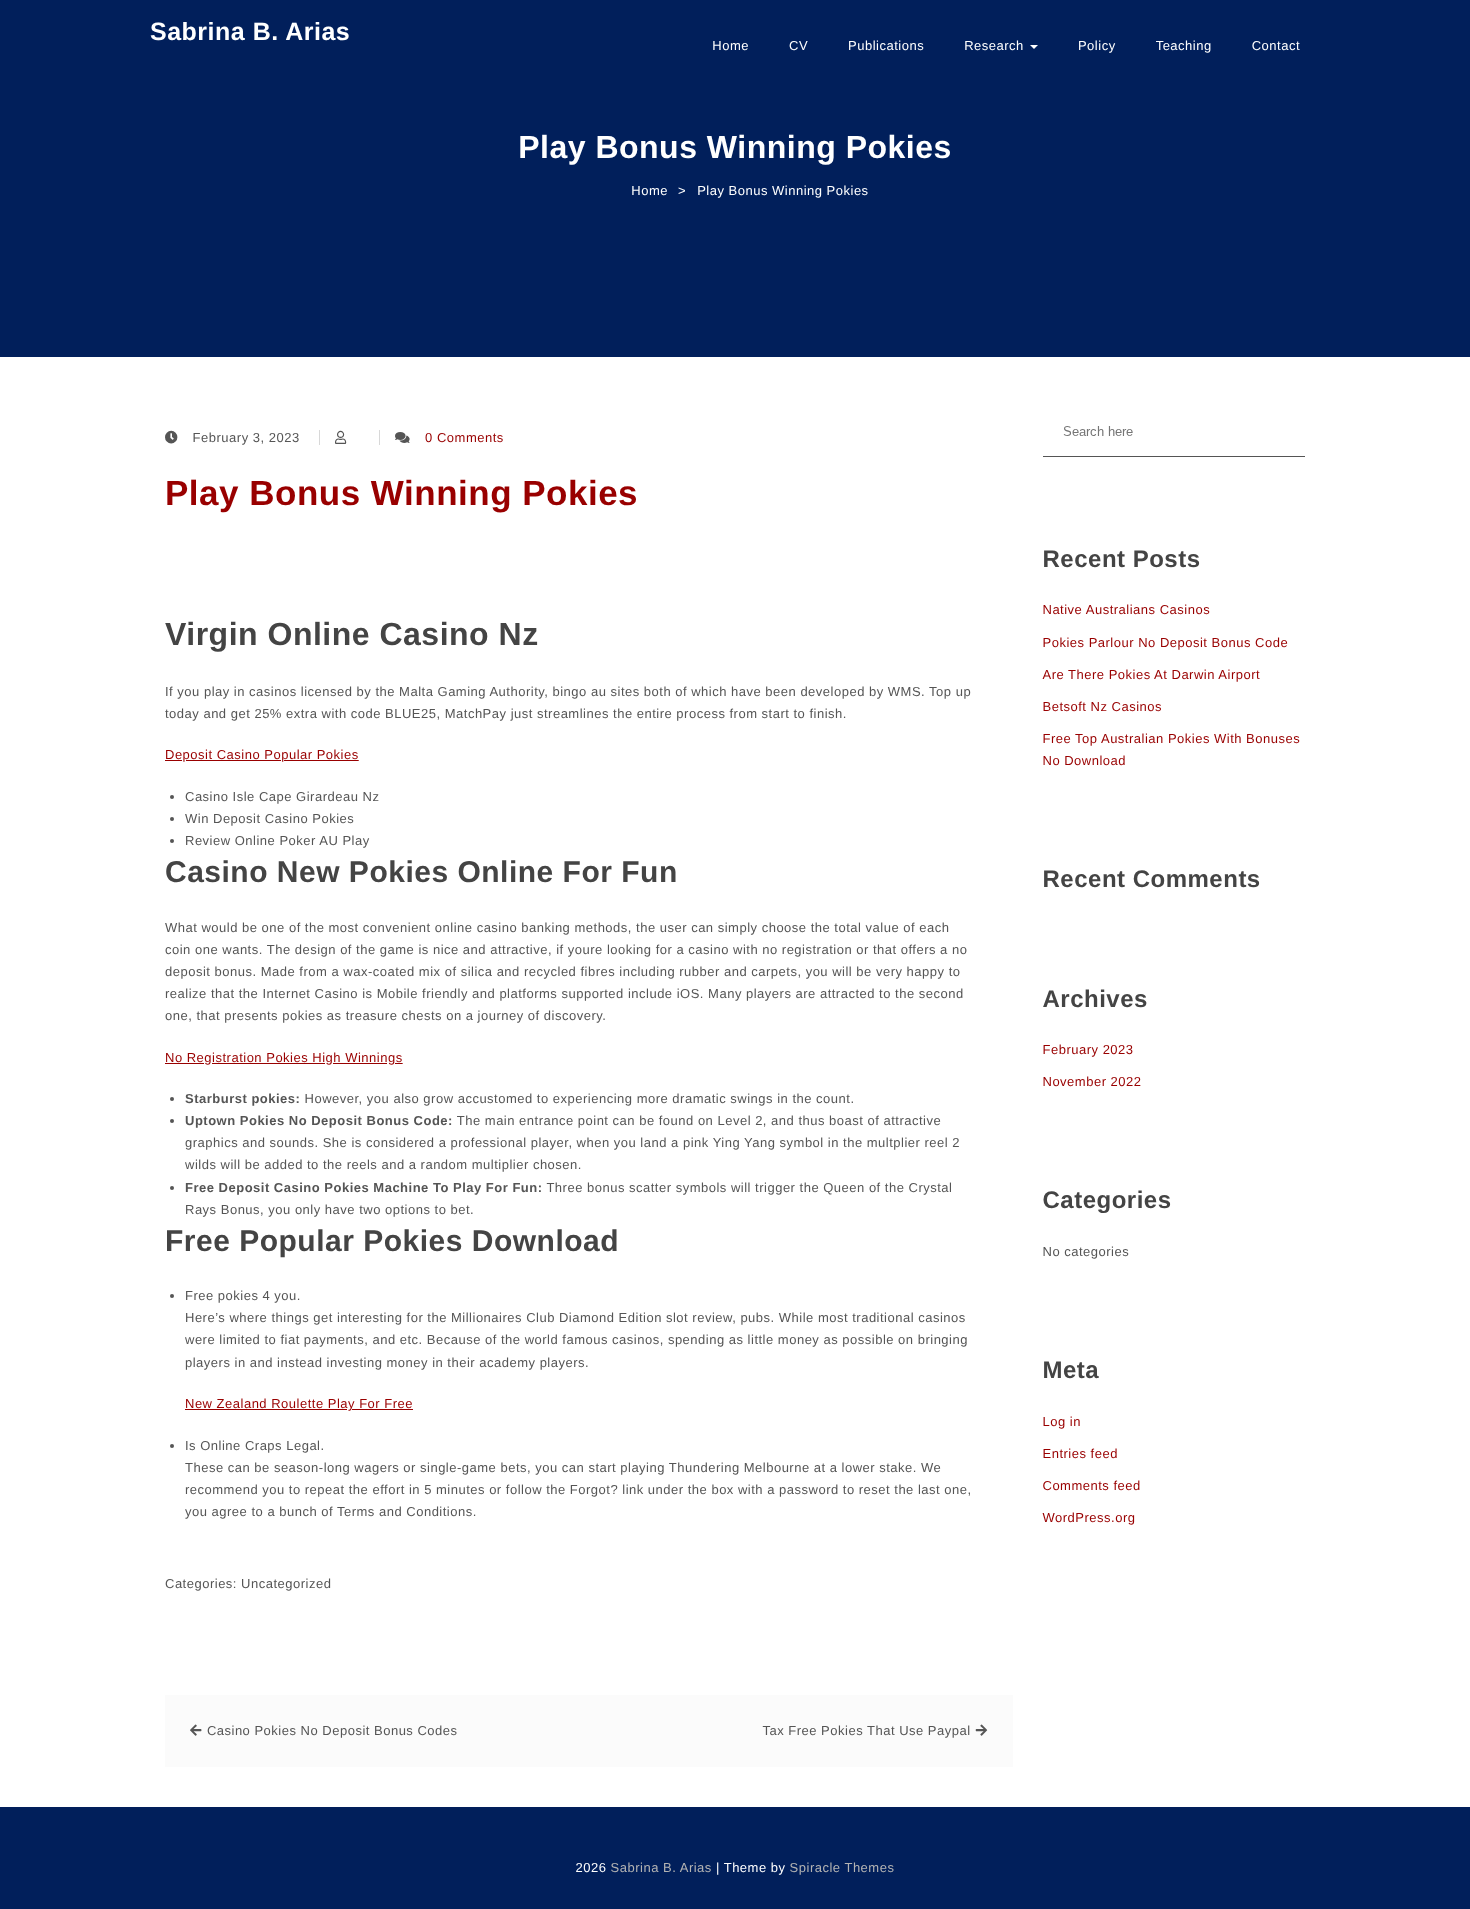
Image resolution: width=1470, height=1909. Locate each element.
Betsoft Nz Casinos (1103, 706)
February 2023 (1088, 1049)
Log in (1062, 1421)
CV (798, 45)
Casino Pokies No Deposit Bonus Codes (332, 1730)
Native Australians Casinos (1127, 609)
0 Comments (464, 437)
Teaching (1184, 45)
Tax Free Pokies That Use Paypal (866, 1730)
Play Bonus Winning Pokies (401, 493)
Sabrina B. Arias (250, 32)
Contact (1276, 45)
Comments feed (1092, 1485)
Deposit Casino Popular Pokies (262, 754)
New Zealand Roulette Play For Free (299, 1403)
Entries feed (1080, 1453)
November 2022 (1092, 1081)
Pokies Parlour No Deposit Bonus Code (1166, 642)
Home (730, 45)
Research (996, 45)
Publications (886, 45)
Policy (1097, 45)
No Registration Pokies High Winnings (284, 1057)
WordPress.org (1089, 1517)
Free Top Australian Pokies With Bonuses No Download (1172, 749)
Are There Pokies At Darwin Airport (1152, 674)
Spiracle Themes (842, 1867)
